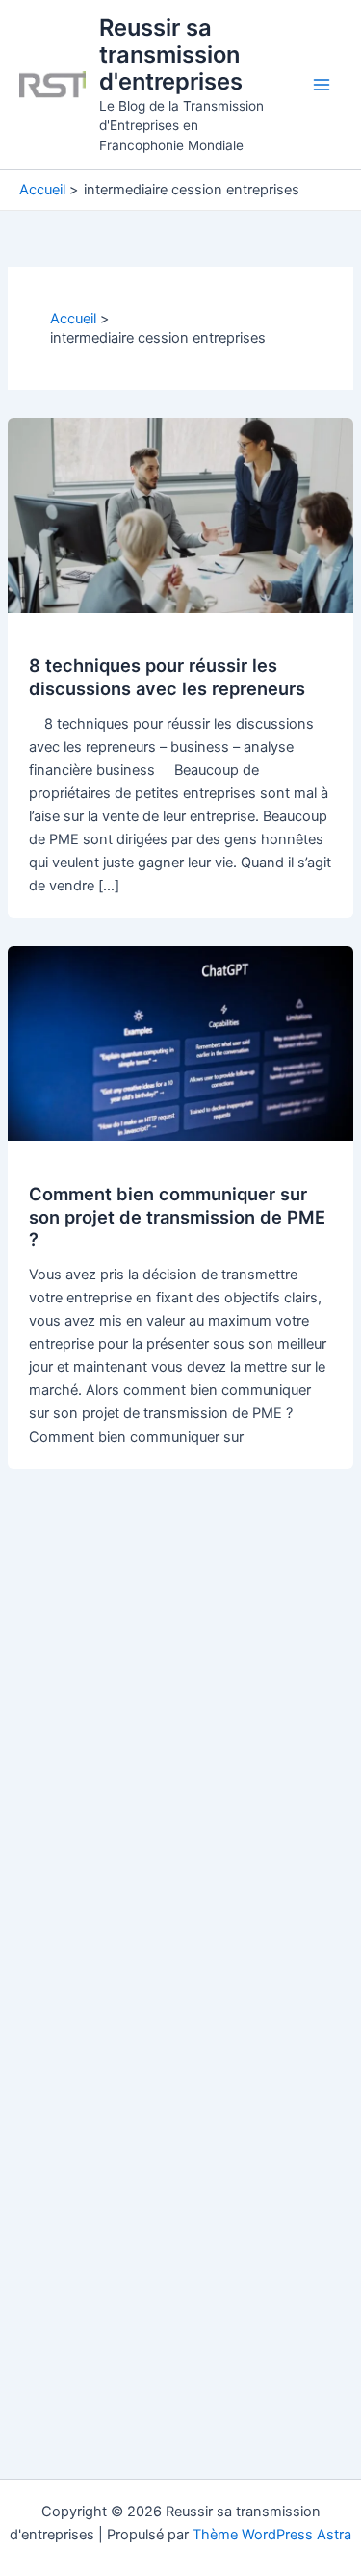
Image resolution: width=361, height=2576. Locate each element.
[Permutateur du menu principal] (322, 85)
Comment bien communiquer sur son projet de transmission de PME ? (177, 1216)
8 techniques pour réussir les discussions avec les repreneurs (167, 677)
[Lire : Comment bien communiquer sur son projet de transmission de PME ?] (180, 1043)
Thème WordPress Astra (272, 2535)
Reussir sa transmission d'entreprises (171, 55)
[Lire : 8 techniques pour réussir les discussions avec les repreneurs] (180, 514)
